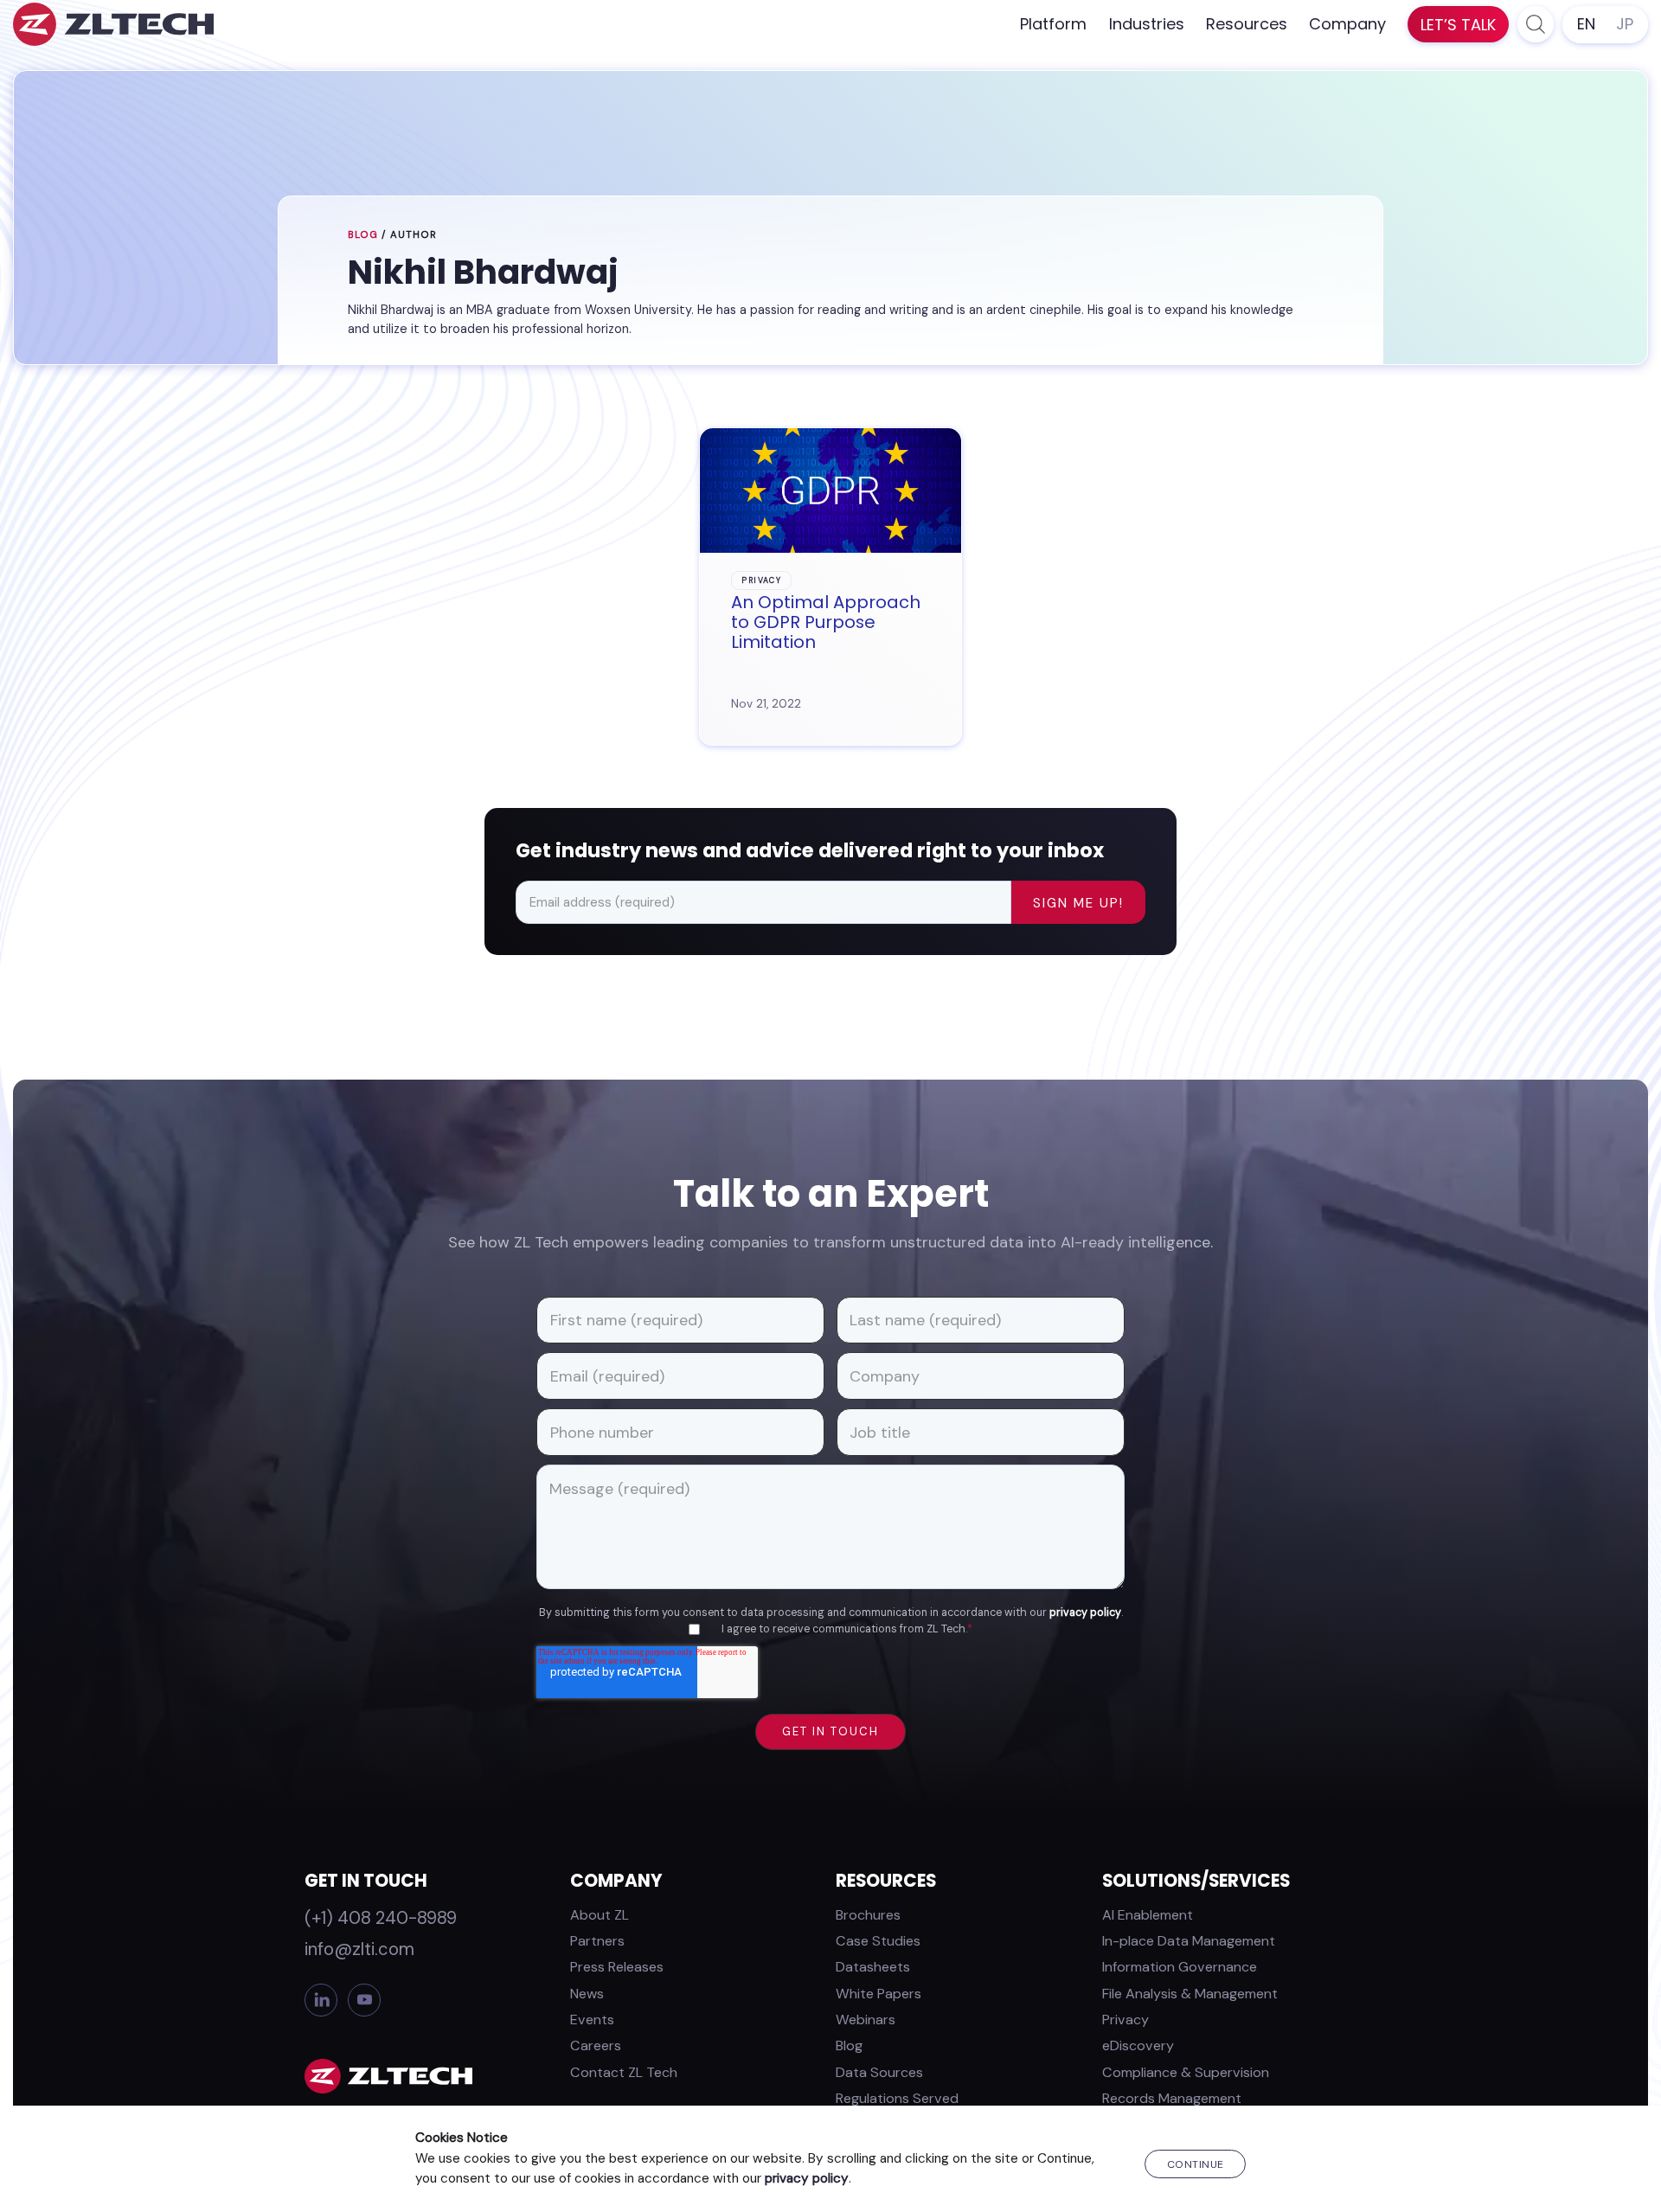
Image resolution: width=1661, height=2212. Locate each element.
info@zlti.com (359, 1949)
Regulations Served (897, 2098)
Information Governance (1180, 1967)
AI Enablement (1148, 1915)
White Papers (879, 1994)
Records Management (1172, 2098)
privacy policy (1085, 1613)
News (587, 1994)
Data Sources (879, 2072)
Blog (363, 235)
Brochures (868, 1915)
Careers (596, 2045)
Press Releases (617, 1967)
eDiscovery (1138, 2045)
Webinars (866, 2020)
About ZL (600, 1915)
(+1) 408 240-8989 (381, 1918)
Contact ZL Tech (624, 2072)
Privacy (1126, 2020)
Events (592, 2020)
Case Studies (878, 1941)
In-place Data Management (1189, 1941)
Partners (597, 1941)
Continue (1196, 2164)
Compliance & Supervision (1186, 2072)
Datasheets (873, 1967)
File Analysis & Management (1190, 1994)
